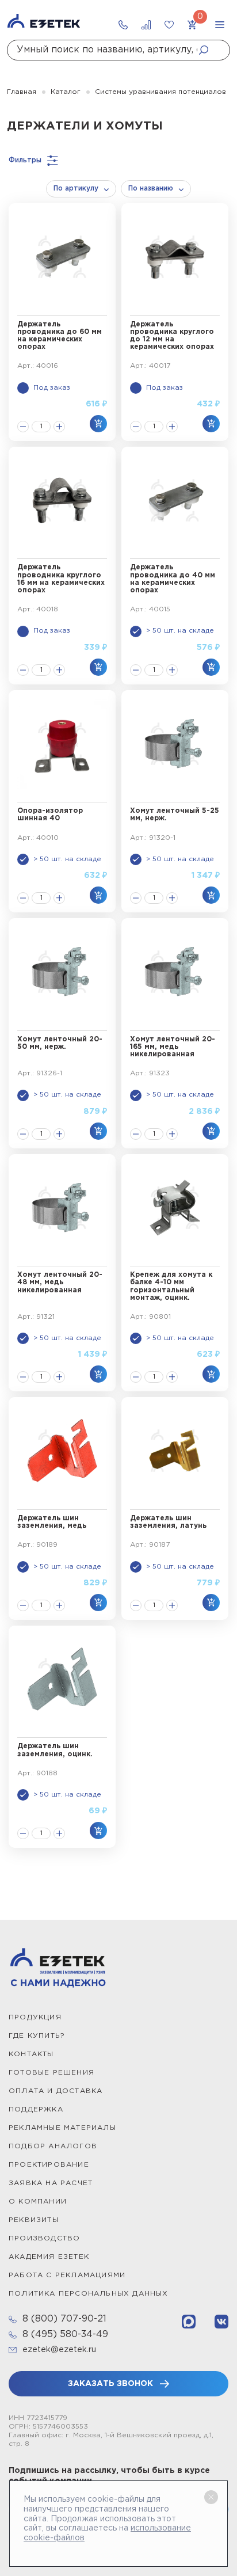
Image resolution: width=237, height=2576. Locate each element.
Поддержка (36, 2109)
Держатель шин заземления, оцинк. (55, 1750)
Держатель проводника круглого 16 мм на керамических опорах (61, 579)
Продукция (35, 2017)
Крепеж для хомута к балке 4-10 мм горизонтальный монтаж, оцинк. (171, 1286)
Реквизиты (34, 2220)
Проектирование (49, 2165)
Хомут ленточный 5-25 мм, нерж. (175, 815)
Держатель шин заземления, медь (52, 1522)
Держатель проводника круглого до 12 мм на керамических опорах (172, 336)
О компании (38, 2202)
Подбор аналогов (53, 2146)
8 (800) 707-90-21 (64, 2319)
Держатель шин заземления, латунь (168, 1522)
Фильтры (25, 160)
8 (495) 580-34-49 (65, 2335)
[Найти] (207, 50)
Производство (44, 2238)
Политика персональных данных (89, 2294)
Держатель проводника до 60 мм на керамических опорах (60, 336)
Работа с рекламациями (67, 2275)
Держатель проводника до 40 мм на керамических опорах (173, 579)
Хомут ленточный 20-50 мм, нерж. (60, 1043)
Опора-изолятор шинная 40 (50, 815)
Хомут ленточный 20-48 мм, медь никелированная (60, 1282)
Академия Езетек (49, 2257)
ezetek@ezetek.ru (59, 2350)
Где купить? (37, 2036)
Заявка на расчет (51, 2183)
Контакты (31, 2054)
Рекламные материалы (62, 2128)
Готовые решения (51, 2073)
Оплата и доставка (56, 2091)
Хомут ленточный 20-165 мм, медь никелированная (173, 1047)
